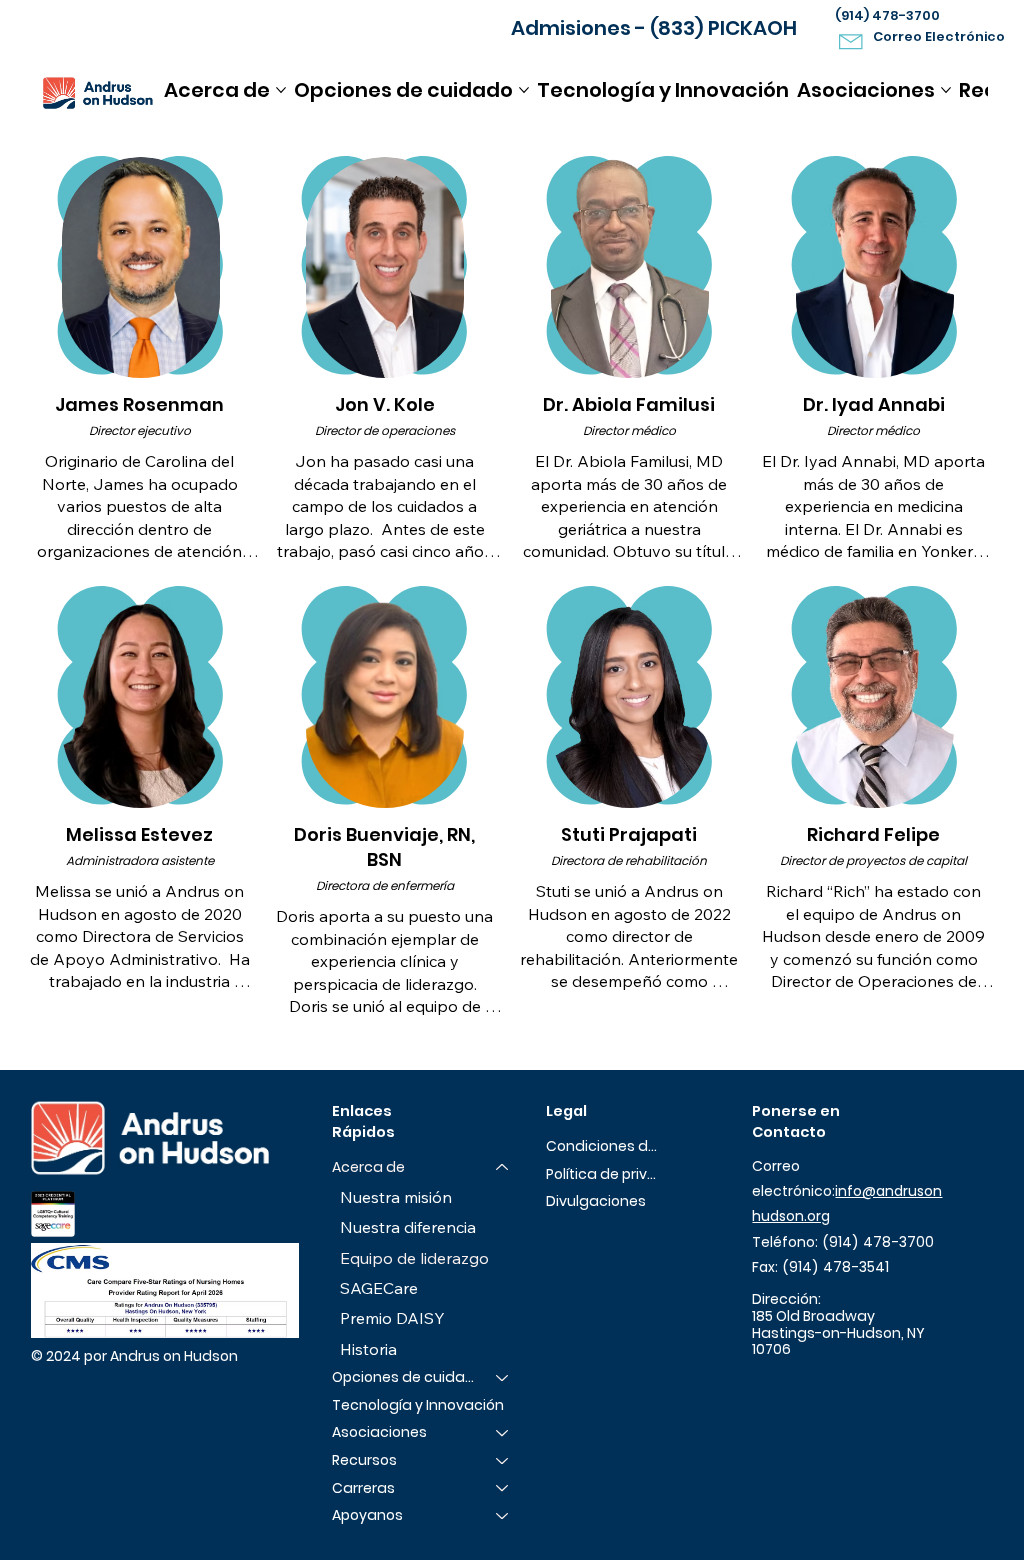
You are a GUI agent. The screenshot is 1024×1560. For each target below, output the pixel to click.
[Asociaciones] (503, 1433)
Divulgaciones (596, 1201)
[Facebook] (763, 1382)
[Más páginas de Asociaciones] (946, 90)
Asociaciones (379, 1432)
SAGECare (379, 1288)
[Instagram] (795, 1382)
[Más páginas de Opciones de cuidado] (524, 90)
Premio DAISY (392, 1318)
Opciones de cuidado (405, 1377)
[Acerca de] (503, 1168)
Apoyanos (367, 1515)
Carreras (363, 1488)
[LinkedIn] (827, 1382)
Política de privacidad (602, 1174)
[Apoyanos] (503, 1516)
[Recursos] (503, 1461)
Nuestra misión (396, 1197)
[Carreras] (503, 1489)
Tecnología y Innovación (418, 1405)
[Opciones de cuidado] (503, 1378)
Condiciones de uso (602, 1146)
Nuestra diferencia (408, 1227)
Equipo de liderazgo (414, 1258)
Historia (368, 1349)
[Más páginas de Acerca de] (281, 90)
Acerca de (368, 1167)
